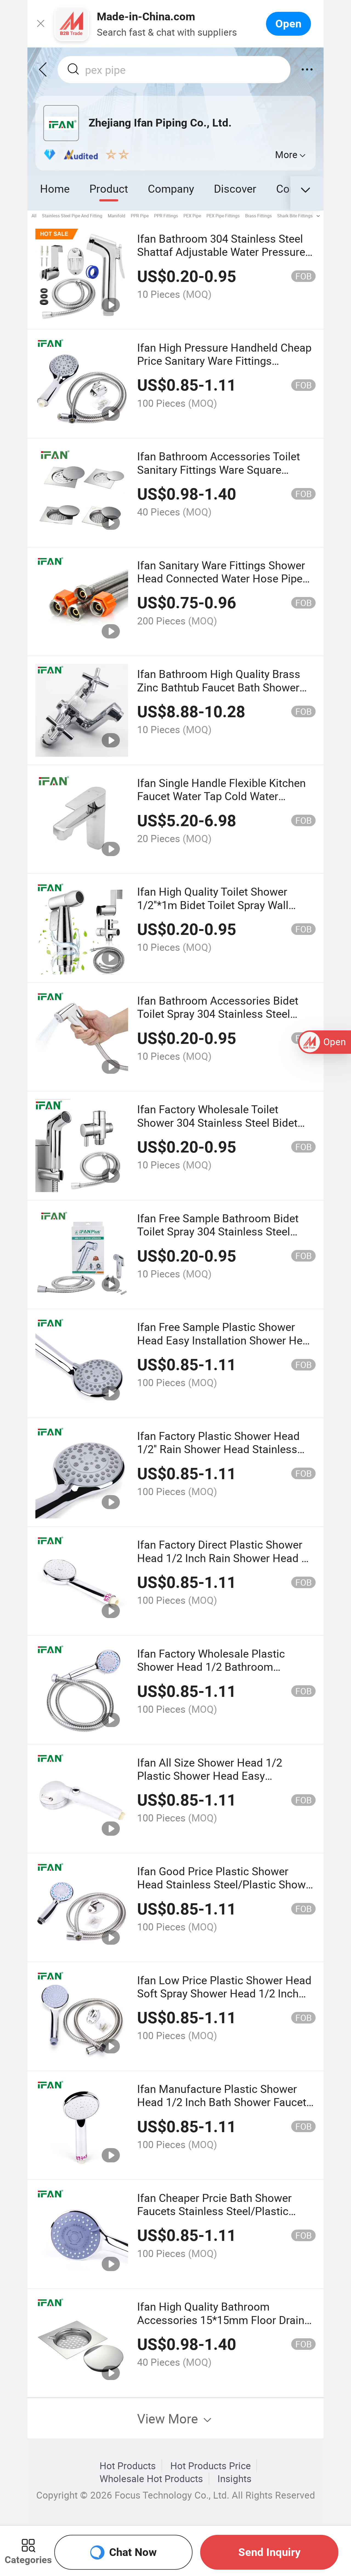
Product (109, 188)
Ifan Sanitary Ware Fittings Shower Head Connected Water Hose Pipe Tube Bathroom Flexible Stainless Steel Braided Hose (221, 585)
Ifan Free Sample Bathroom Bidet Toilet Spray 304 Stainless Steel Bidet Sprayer (218, 1231)
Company (171, 188)
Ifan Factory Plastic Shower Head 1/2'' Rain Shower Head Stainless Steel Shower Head (218, 1449)
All (34, 216)
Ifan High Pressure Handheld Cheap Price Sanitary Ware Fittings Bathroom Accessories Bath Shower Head (225, 367)
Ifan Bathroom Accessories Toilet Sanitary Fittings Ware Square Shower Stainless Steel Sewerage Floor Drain (219, 476)
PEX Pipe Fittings (223, 216)
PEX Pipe (192, 216)
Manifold (117, 216)
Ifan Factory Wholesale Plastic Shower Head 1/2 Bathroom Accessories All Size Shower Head (221, 1667)
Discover (235, 188)
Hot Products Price (211, 2466)
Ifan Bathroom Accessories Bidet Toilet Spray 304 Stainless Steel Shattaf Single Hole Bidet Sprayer (218, 1014)
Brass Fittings (258, 216)
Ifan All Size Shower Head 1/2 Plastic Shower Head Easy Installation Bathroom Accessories (222, 1776)
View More (169, 2418)
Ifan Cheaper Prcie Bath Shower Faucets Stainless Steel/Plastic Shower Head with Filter (214, 2211)
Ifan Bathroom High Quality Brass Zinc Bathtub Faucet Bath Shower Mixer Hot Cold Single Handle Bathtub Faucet (219, 694)
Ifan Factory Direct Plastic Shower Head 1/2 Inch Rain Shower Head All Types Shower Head (226, 1558)
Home (55, 188)
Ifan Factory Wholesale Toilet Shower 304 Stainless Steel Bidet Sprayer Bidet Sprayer (217, 1122)
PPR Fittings (166, 216)
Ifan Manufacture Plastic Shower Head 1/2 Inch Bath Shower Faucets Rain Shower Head (225, 2102)
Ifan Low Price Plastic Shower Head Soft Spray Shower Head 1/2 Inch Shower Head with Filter (224, 1993)
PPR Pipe (140, 216)
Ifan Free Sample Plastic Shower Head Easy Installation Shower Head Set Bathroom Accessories (226, 1340)
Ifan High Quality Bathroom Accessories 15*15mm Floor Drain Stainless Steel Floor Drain (221, 2320)
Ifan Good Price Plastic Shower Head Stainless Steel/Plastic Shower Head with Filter (226, 1884)
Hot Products (128, 2466)
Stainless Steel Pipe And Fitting (72, 216)
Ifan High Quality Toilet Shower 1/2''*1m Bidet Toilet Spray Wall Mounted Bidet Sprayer (213, 905)
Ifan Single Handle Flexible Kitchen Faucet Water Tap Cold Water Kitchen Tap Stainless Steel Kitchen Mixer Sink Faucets (223, 803)
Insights (234, 2479)
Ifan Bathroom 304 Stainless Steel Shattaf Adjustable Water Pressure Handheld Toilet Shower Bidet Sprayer (221, 258)
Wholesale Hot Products (151, 2479)
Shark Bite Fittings (295, 216)
